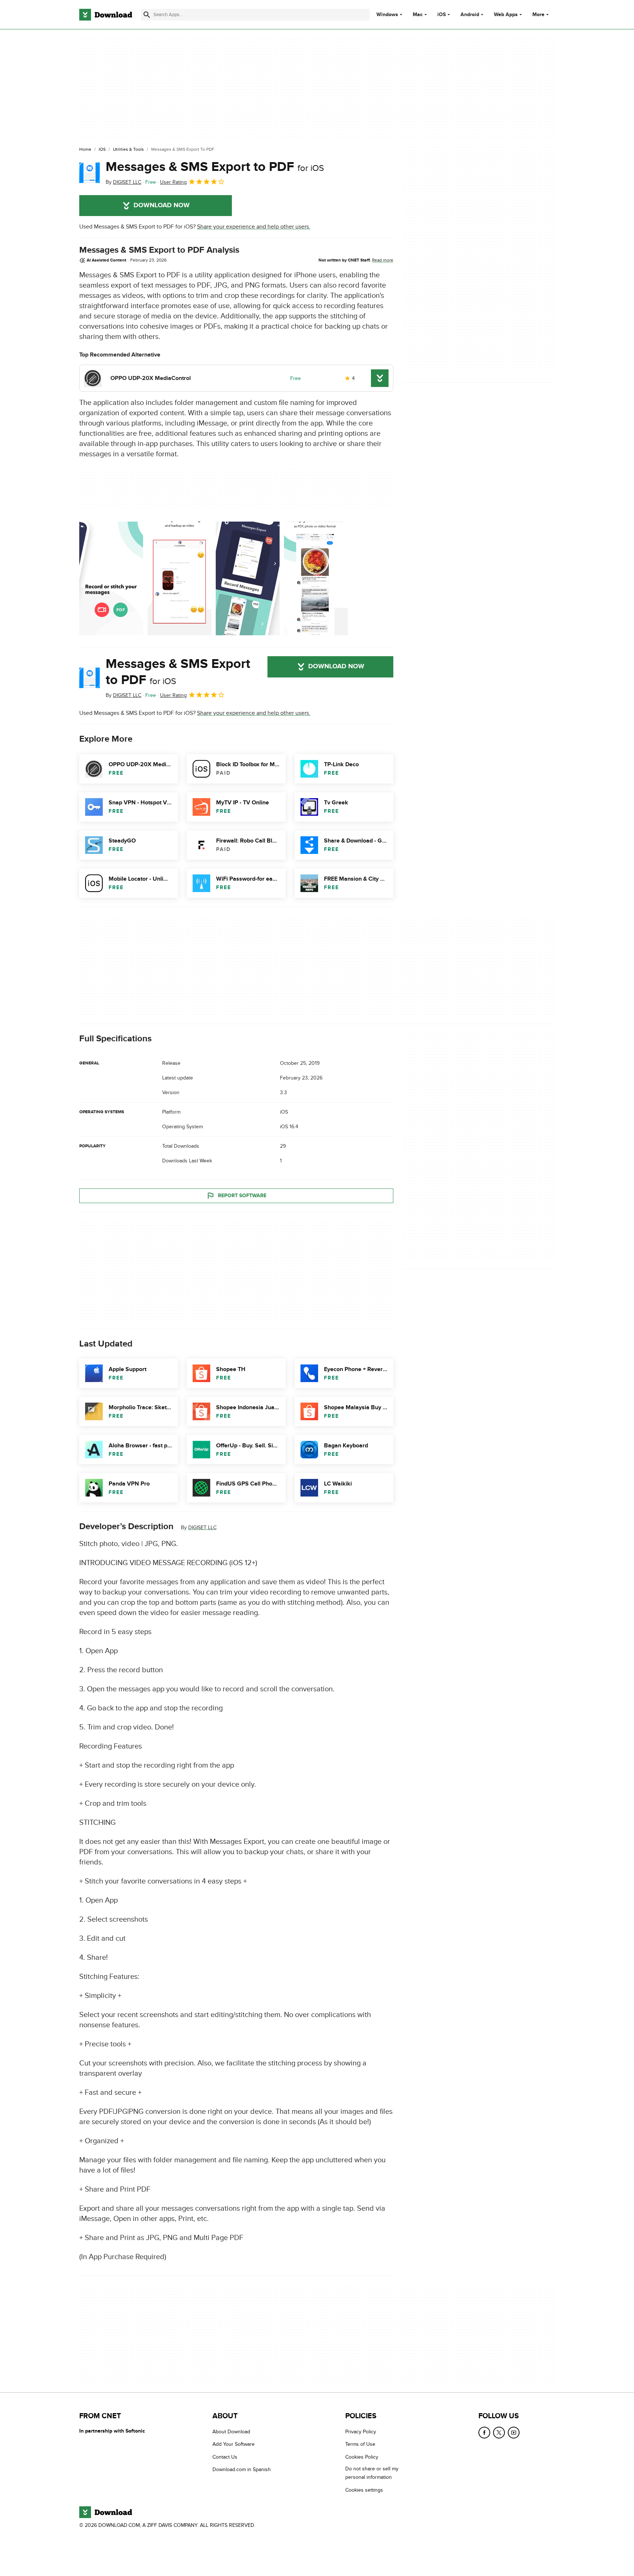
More (538, 14)
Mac (418, 15)
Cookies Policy (362, 2457)
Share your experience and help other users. (254, 227)
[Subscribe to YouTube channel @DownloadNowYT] (514, 2433)
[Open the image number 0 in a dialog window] (111, 578)
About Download (231, 2432)
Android (470, 15)
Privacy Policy (361, 2432)
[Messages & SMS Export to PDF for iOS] (90, 173)
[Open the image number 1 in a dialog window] (179, 578)
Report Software (242, 1196)
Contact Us (225, 2457)
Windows (387, 15)
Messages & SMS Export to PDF (215, 167)
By (123, 182)
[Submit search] (147, 15)
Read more (383, 260)
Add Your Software (234, 2444)
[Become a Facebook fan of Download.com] (484, 2433)
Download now (162, 205)
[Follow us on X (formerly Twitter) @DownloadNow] (499, 2433)
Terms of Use (360, 2444)
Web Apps (506, 15)
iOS (442, 15)
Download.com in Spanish (242, 2469)
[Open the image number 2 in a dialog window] (248, 578)
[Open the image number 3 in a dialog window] (316, 578)
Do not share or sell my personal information (372, 2473)
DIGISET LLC (202, 1528)
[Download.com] (106, 15)
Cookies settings (364, 2490)
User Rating (173, 182)
